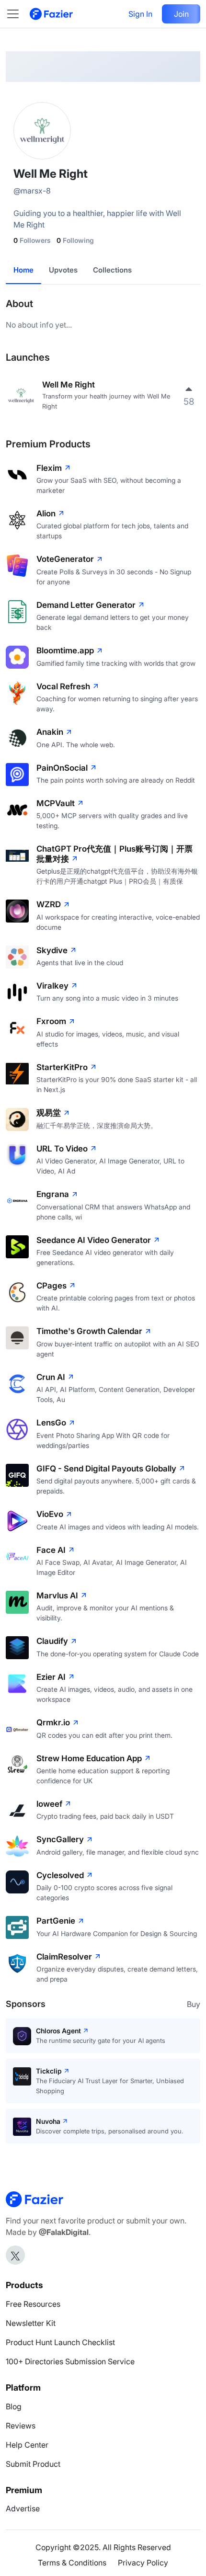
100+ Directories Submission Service (70, 2361)
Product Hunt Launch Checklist (60, 2342)
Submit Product (33, 2464)
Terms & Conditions (72, 2563)
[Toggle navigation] (18, 14)
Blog (14, 2406)
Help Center (27, 2445)
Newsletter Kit (31, 2323)
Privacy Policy (143, 2563)
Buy (194, 2004)
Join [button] (181, 14)
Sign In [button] (140, 14)
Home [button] (23, 270)
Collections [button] (112, 270)
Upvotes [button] (63, 270)
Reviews (21, 2426)
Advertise (23, 2508)
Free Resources (33, 2304)
